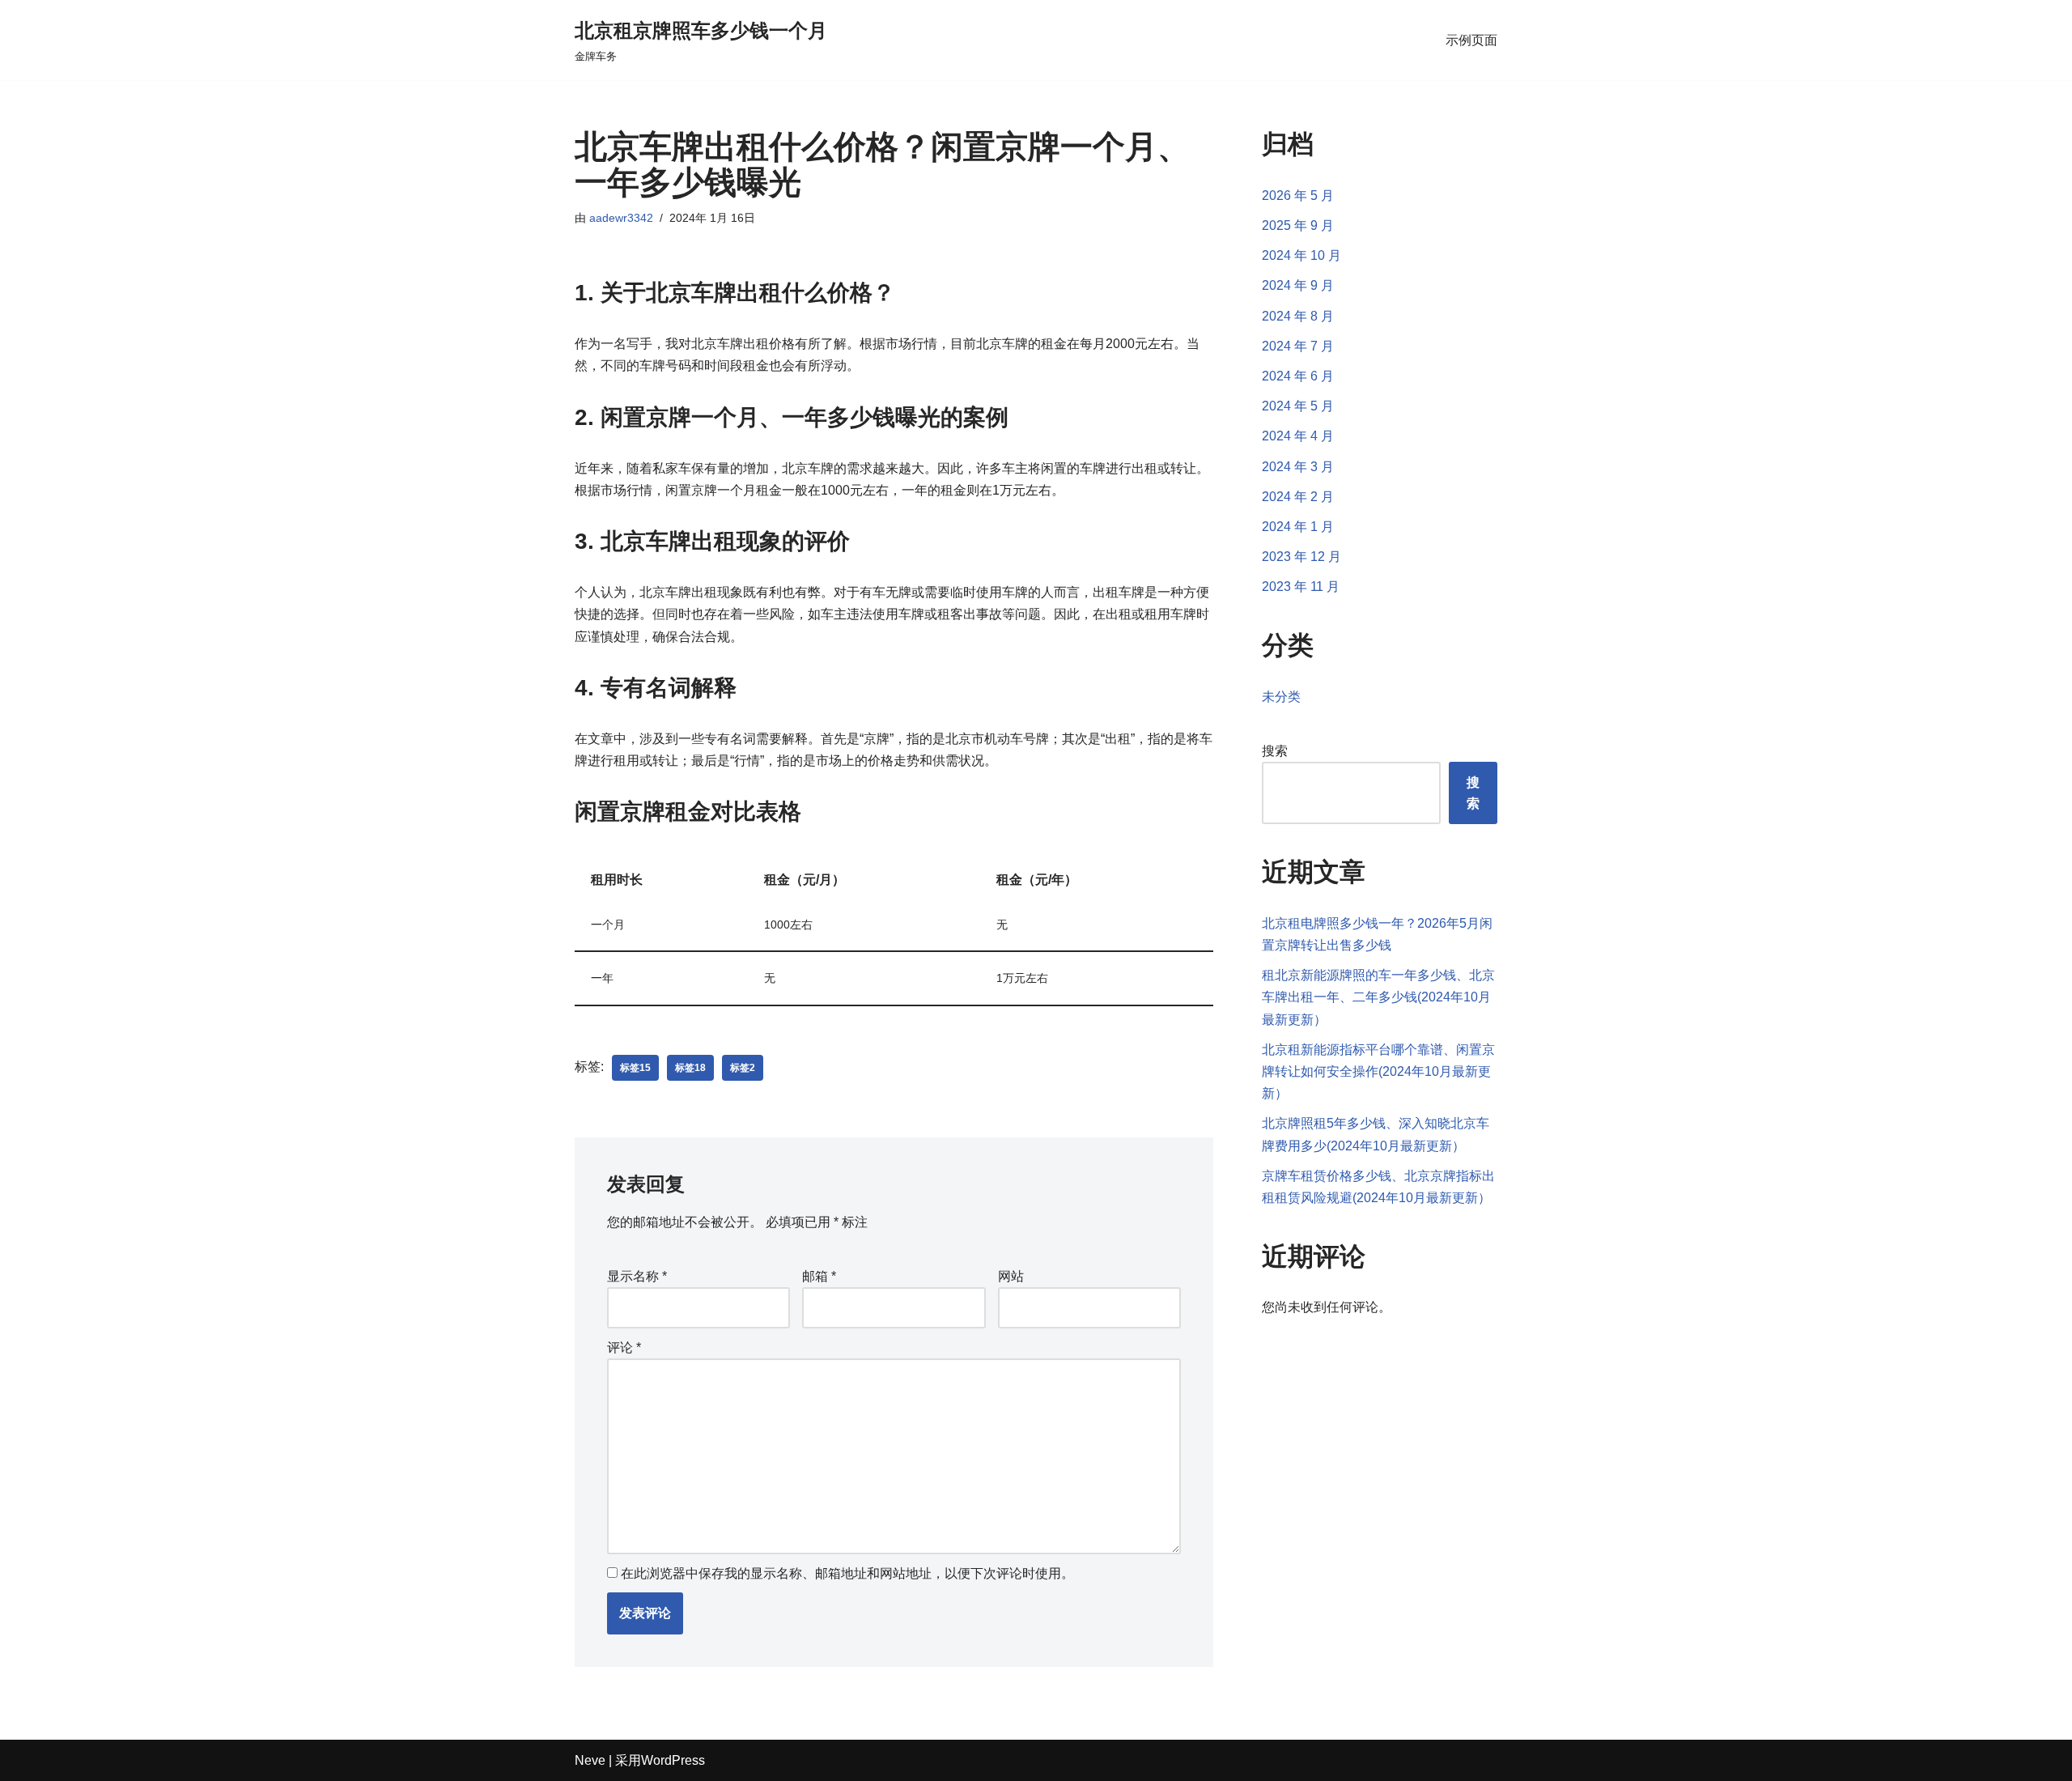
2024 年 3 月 (1298, 467)
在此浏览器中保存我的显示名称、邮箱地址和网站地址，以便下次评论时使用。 (847, 1573)
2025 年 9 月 (1298, 225)
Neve (590, 1760)
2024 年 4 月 (1298, 436)
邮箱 (819, 1276)
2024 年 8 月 (1298, 316)
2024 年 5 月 (1298, 406)
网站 (1011, 1276)
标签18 (690, 1068)
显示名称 (637, 1276)
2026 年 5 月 (1298, 196)
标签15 (635, 1068)
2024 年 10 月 (1301, 255)
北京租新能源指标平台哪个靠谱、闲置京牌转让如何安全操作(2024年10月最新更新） (1378, 1071)
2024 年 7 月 (1298, 346)
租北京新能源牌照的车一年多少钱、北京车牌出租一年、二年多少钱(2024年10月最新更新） (1378, 997)
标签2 (743, 1068)
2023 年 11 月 (1301, 587)
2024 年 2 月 (1298, 497)
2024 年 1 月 (1298, 527)
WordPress (673, 1760)
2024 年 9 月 (1298, 285)
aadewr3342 (621, 218)
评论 (624, 1347)
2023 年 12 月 (1301, 557)
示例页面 (1471, 40)
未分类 (1281, 697)
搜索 (1275, 751)
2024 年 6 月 (1298, 376)
